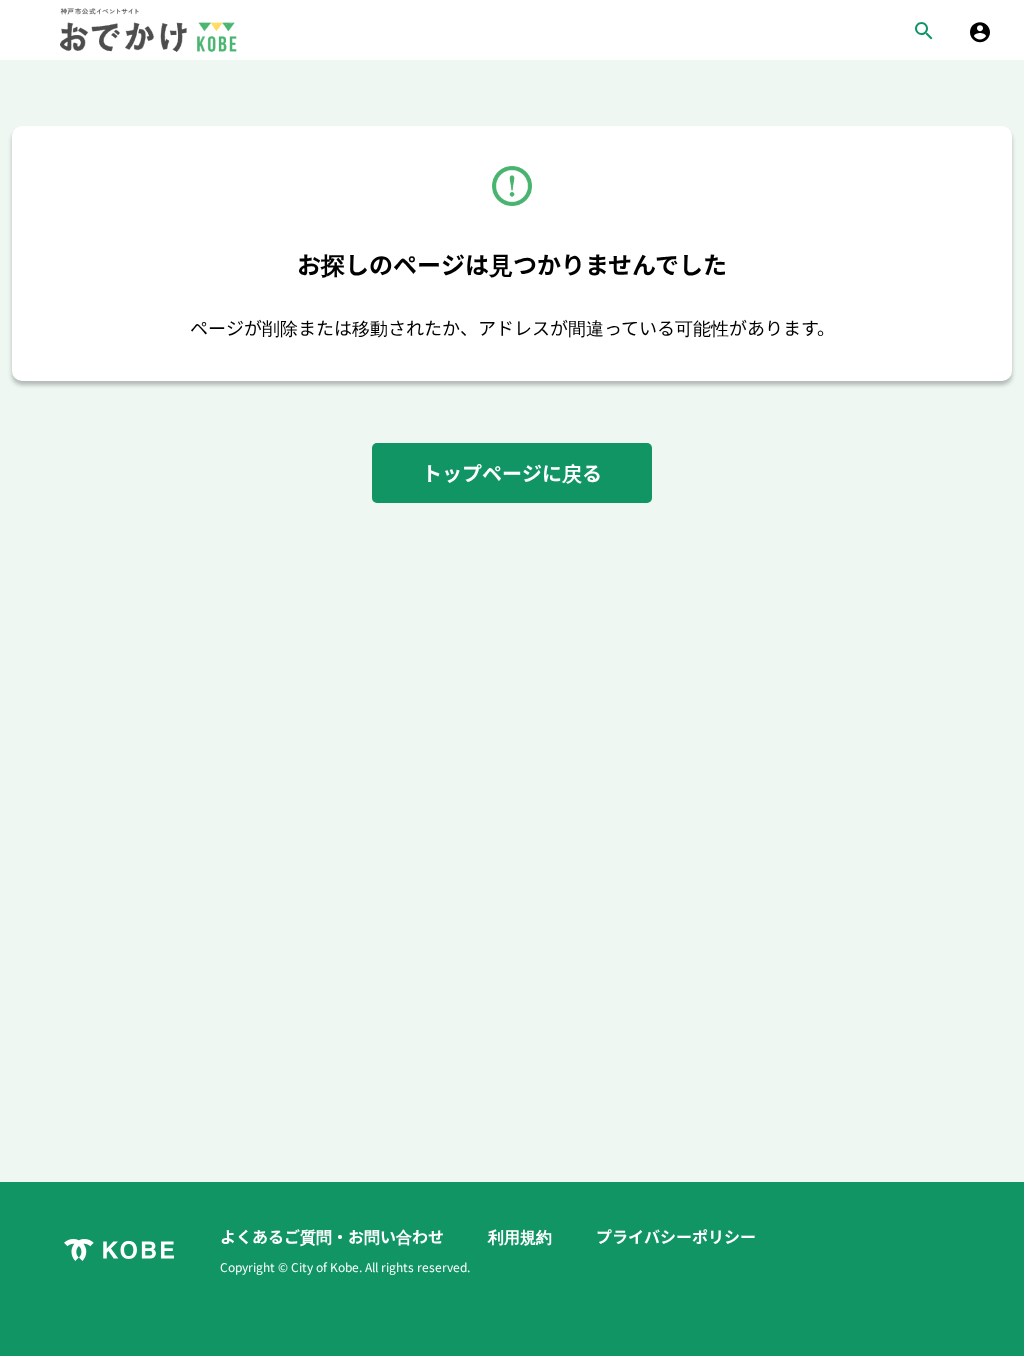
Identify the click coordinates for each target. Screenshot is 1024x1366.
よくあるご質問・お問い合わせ (334, 1236)
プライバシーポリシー (676, 1236)
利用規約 (522, 1236)
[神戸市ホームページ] (119, 1250)
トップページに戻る (512, 472)
